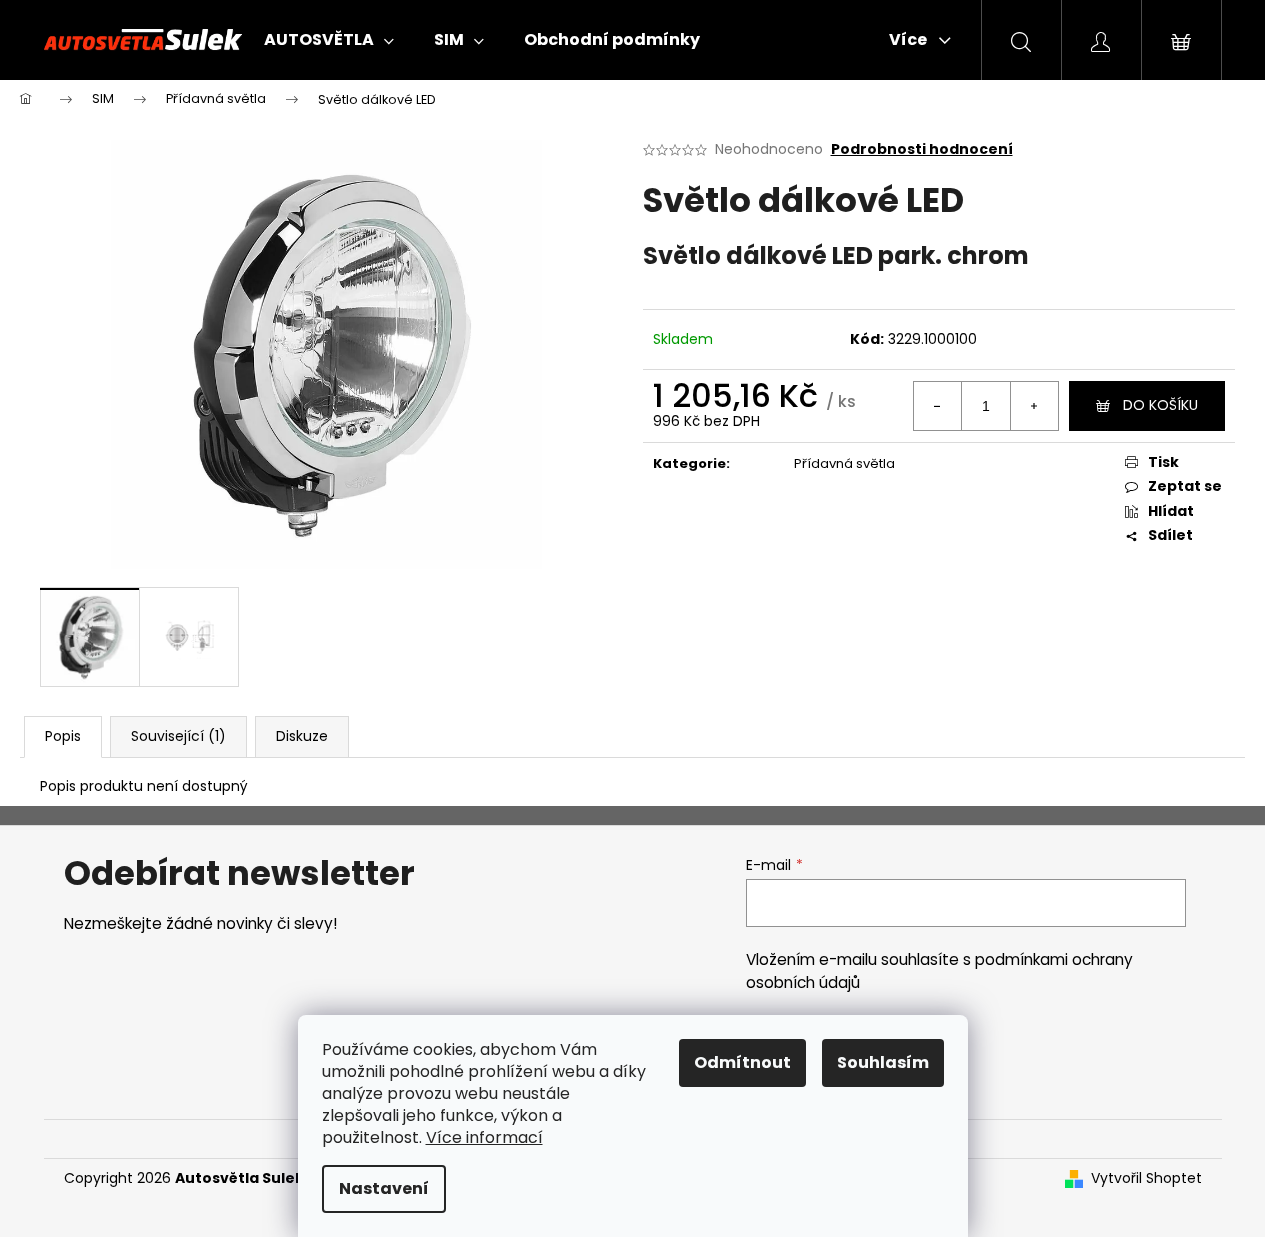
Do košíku (1160, 405)
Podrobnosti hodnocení (922, 149)
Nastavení (384, 1188)
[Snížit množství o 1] (938, 406)
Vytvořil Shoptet (1146, 1178)
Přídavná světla (844, 463)
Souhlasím (883, 1062)
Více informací (484, 1137)
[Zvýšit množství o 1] (1034, 406)
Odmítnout (742, 1062)
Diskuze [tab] (302, 736)
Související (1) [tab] (178, 736)
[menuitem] (329, 40)
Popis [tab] (63, 736)
